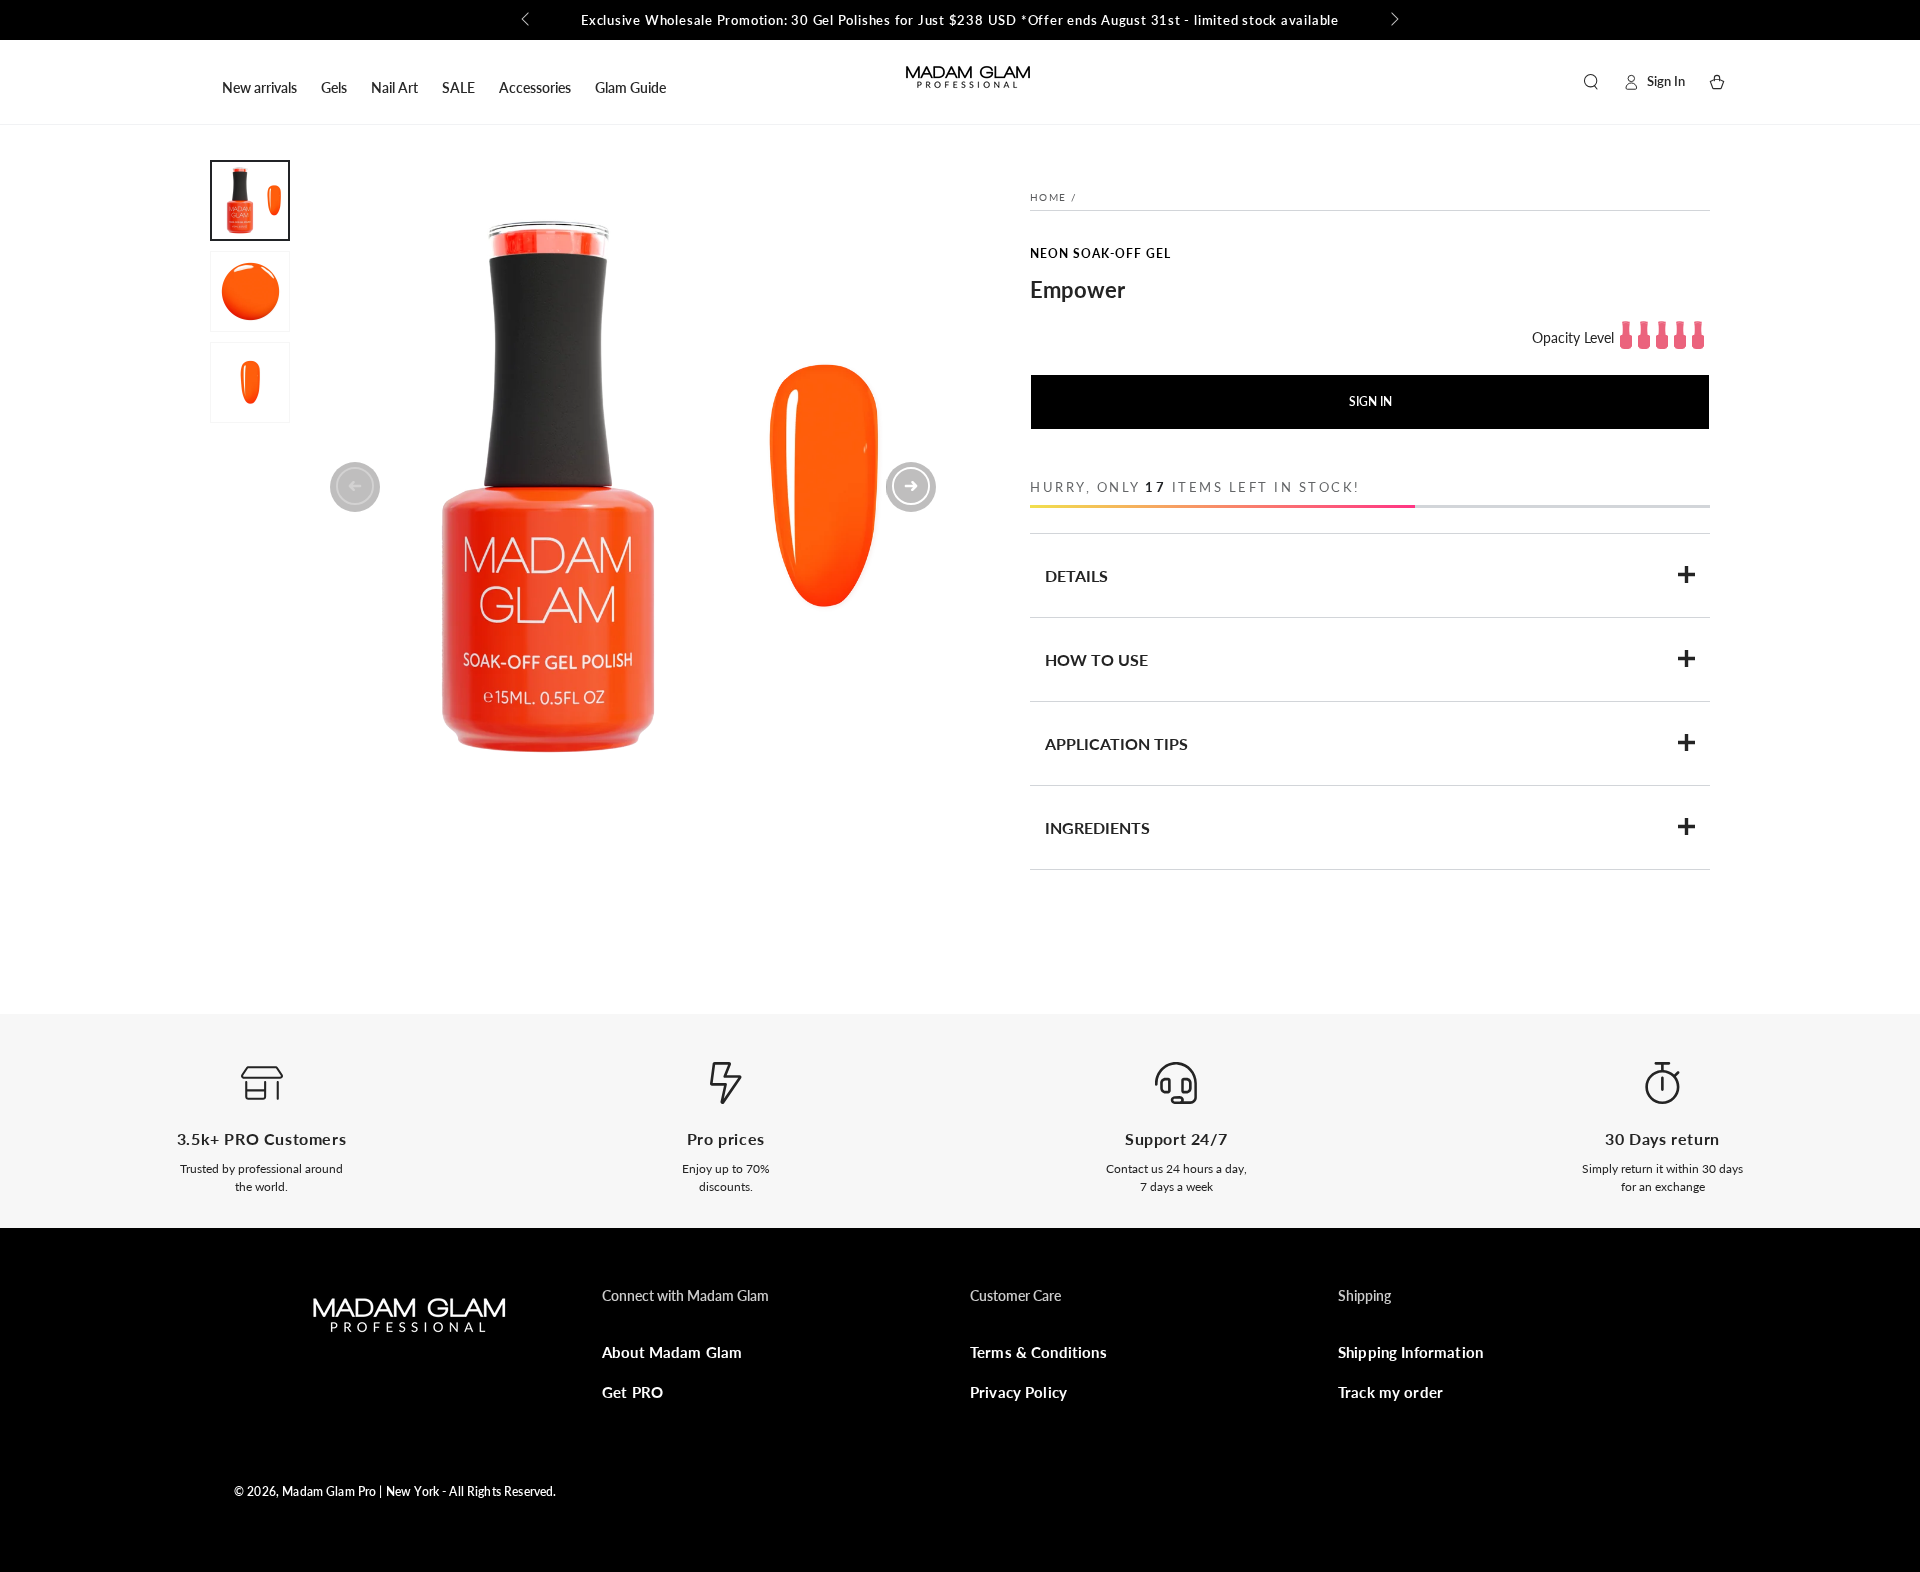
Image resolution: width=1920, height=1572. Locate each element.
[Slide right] (1393, 20)
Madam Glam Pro (329, 1491)
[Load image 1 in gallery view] (250, 200)
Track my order (1390, 1392)
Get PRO (632, 1392)
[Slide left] (527, 20)
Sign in (1370, 401)
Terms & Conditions (1038, 1352)
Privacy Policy (1018, 1392)
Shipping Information (1410, 1352)
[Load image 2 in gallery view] (250, 291)
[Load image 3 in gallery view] (250, 382)
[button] (1591, 82)
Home (1048, 197)
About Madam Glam (672, 1352)
